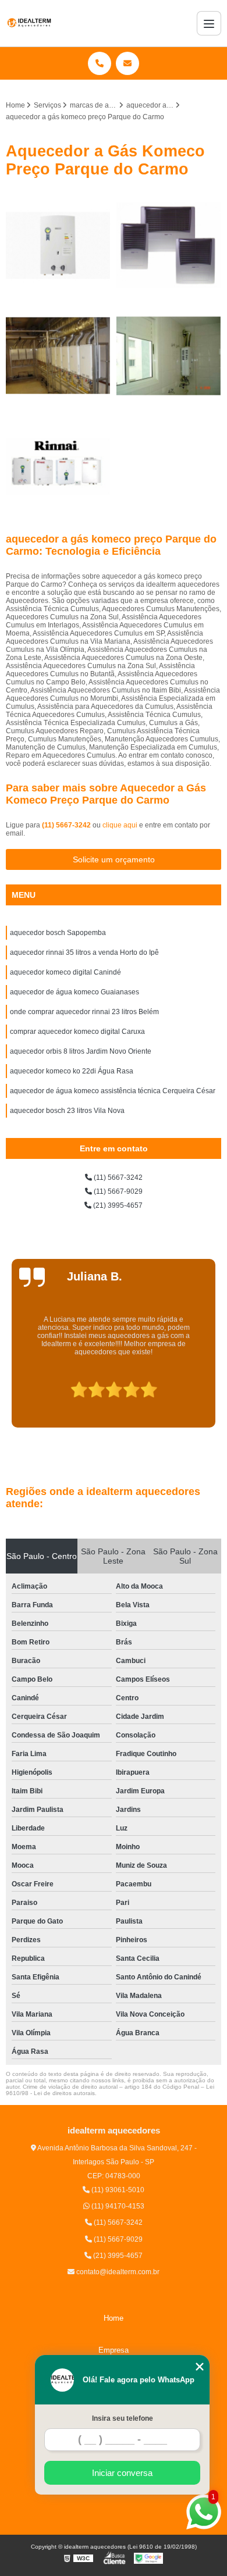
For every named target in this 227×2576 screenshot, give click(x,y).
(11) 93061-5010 (117, 2190)
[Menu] (209, 23)
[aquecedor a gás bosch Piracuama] (169, 356)
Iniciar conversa (122, 2473)
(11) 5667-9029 (117, 1191)
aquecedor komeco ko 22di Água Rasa (72, 1071)
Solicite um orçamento (114, 859)
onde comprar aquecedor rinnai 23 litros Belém (84, 1012)
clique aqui (120, 825)
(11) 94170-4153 (117, 2206)
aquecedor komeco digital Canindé (65, 972)
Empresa (114, 2350)
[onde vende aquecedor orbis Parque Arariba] (58, 466)
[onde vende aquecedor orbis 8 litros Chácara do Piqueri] (169, 245)
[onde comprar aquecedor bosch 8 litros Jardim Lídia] (58, 245)
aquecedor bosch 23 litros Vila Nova (67, 1111)
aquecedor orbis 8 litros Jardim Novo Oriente (81, 1051)
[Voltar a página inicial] (29, 23)
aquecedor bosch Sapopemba (58, 933)
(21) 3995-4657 (117, 1205)
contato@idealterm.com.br (117, 2272)
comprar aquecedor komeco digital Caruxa (77, 1032)
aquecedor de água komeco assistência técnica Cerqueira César (113, 1091)
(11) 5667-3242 (67, 825)
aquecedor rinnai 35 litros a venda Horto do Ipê (84, 952)
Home (114, 2318)
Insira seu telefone (123, 2418)
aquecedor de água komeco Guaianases (75, 992)
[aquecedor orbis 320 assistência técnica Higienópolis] (58, 356)
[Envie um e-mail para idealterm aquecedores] (127, 63)
